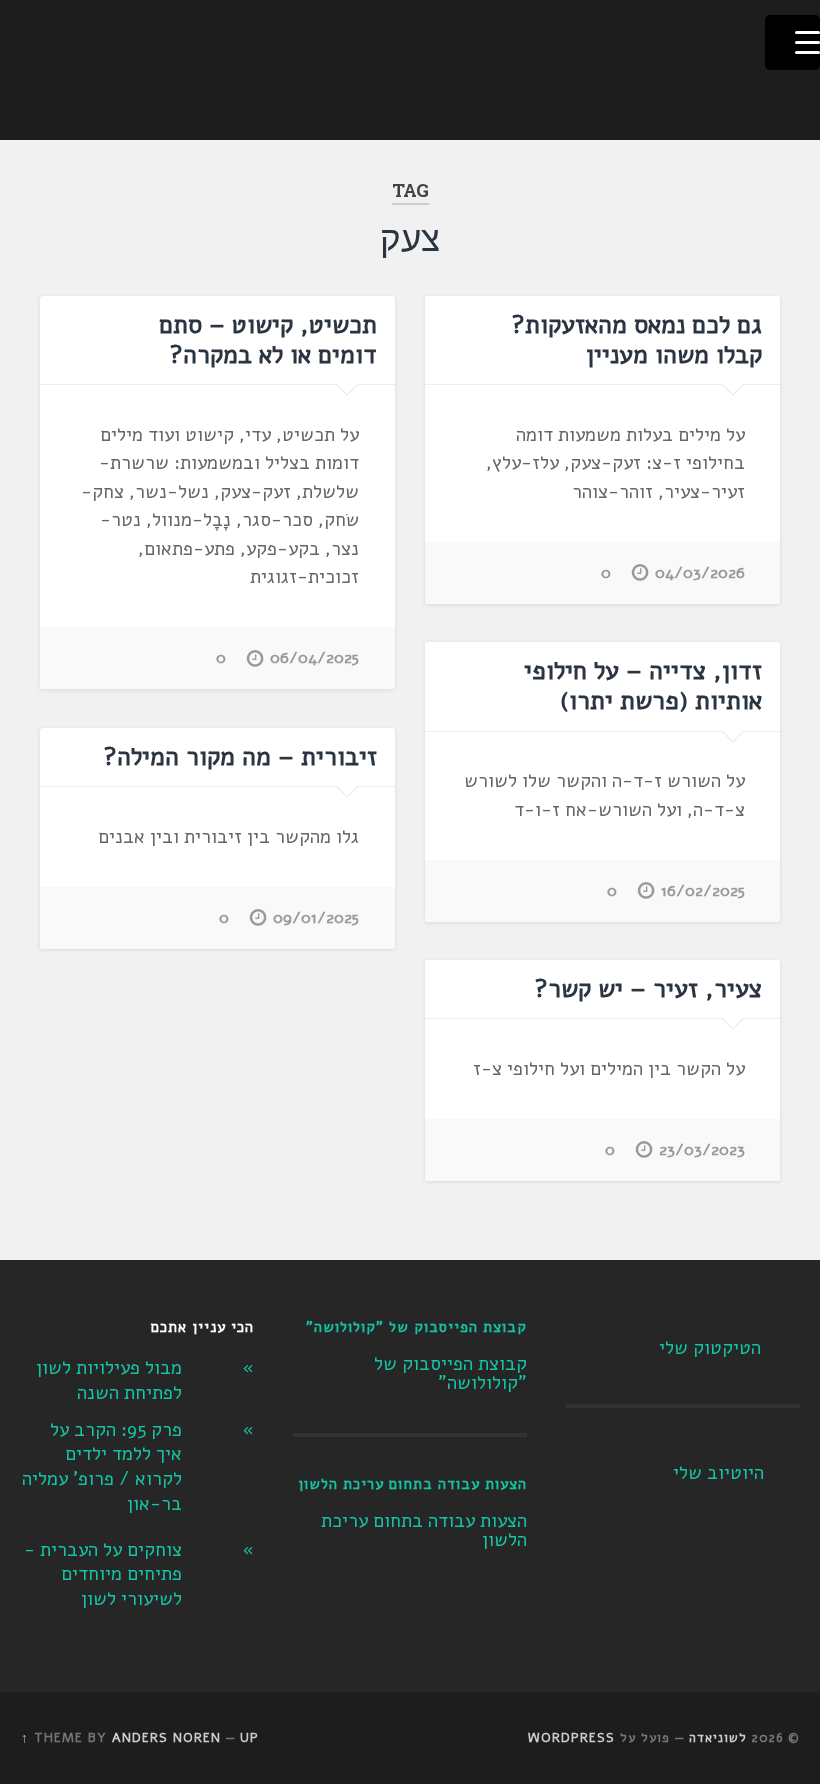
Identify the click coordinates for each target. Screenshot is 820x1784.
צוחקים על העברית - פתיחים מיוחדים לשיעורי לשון (103, 1574)
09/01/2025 (316, 918)
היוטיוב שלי (718, 1473)
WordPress (571, 1738)
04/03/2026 (700, 573)
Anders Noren (166, 1738)
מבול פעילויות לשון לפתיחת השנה (109, 1380)
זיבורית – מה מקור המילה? (240, 757)
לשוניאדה (718, 1738)
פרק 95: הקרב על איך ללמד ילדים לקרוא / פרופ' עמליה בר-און (102, 1467)
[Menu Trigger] (792, 42)
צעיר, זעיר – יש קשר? (648, 989)
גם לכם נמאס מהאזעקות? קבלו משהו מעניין (637, 340)
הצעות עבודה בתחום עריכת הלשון (412, 1484)
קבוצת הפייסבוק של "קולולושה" (416, 1327)
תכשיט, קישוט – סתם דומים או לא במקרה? (268, 340)
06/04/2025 (314, 658)
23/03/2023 (702, 1150)
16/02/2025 (703, 891)
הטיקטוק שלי (710, 1348)
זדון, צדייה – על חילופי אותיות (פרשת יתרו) (643, 686)
